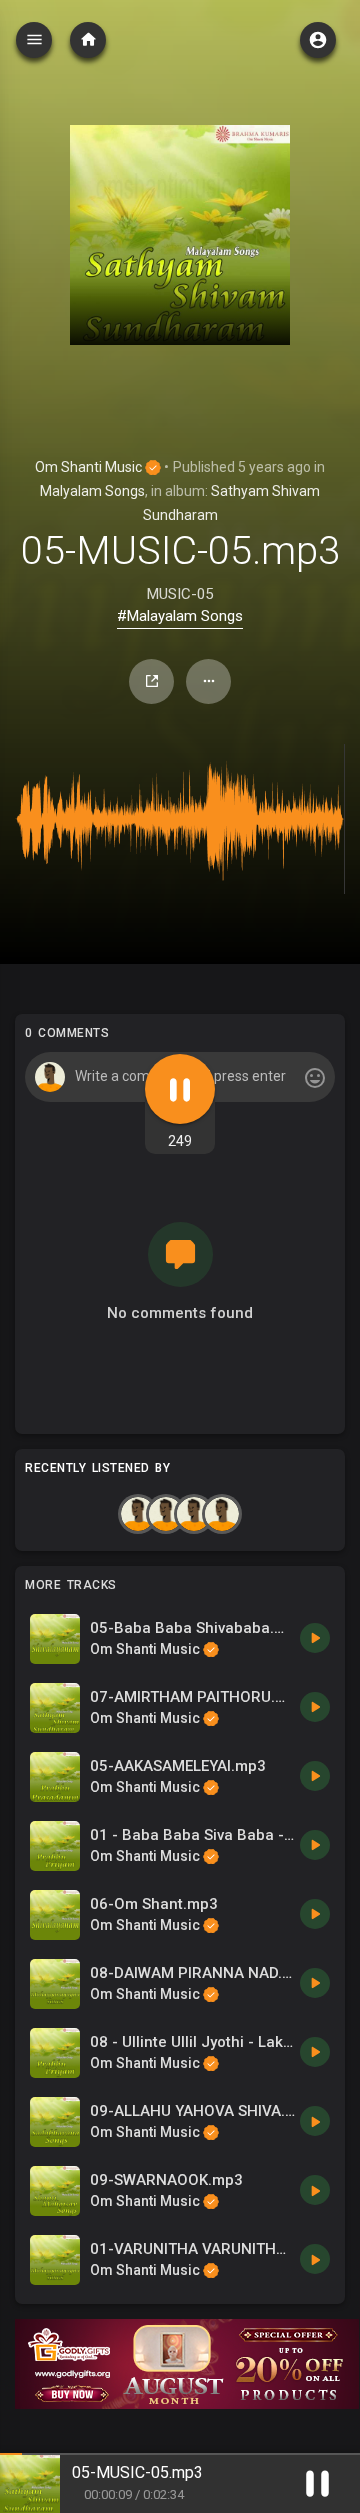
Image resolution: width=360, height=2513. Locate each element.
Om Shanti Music (90, 467)
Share (151, 681)
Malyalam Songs (92, 491)
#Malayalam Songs (180, 616)
